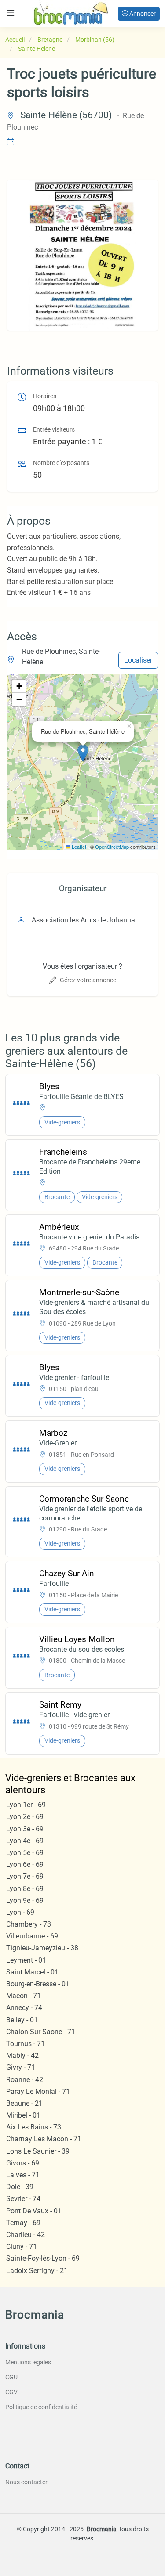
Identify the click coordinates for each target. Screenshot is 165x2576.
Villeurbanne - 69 (32, 1936)
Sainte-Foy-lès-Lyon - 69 (43, 2258)
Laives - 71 (23, 2175)
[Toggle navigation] (11, 13)
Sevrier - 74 (23, 2199)
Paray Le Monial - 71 (38, 2091)
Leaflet (78, 847)
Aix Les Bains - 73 (34, 2127)
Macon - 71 (24, 1996)
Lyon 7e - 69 (25, 1876)
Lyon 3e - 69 (25, 1829)
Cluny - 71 (22, 2246)
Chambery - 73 (29, 1924)
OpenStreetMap (112, 847)
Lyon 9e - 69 (25, 1900)
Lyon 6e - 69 (25, 1864)
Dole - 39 (20, 2187)
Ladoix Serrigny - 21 (37, 2271)
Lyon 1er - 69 (26, 1805)
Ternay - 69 (23, 2223)
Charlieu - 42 (26, 2235)
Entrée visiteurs (54, 430)
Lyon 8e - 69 (25, 1889)
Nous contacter (26, 2482)
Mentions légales (28, 2362)
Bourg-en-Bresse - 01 (38, 1984)
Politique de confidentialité (41, 2407)
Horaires (45, 396)
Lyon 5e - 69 (25, 1853)
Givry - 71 (21, 2067)
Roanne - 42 (25, 2080)
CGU (11, 2377)
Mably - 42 (22, 2055)
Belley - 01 (22, 2020)
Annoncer (142, 14)
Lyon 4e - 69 (25, 1841)
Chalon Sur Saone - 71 (41, 2032)
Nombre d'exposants (61, 463)
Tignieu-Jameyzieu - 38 (42, 1948)
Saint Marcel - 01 (32, 1972)
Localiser (138, 660)
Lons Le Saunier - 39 (38, 2151)
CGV (11, 2392)
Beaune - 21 (24, 2103)
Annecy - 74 (24, 2008)
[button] (83, 753)
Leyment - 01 (26, 1960)
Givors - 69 (23, 2163)
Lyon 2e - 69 (25, 1817)
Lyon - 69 (20, 1912)
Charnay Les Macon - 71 (44, 2139)
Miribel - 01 (23, 2115)
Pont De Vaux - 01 (34, 2211)
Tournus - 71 (26, 2044)
